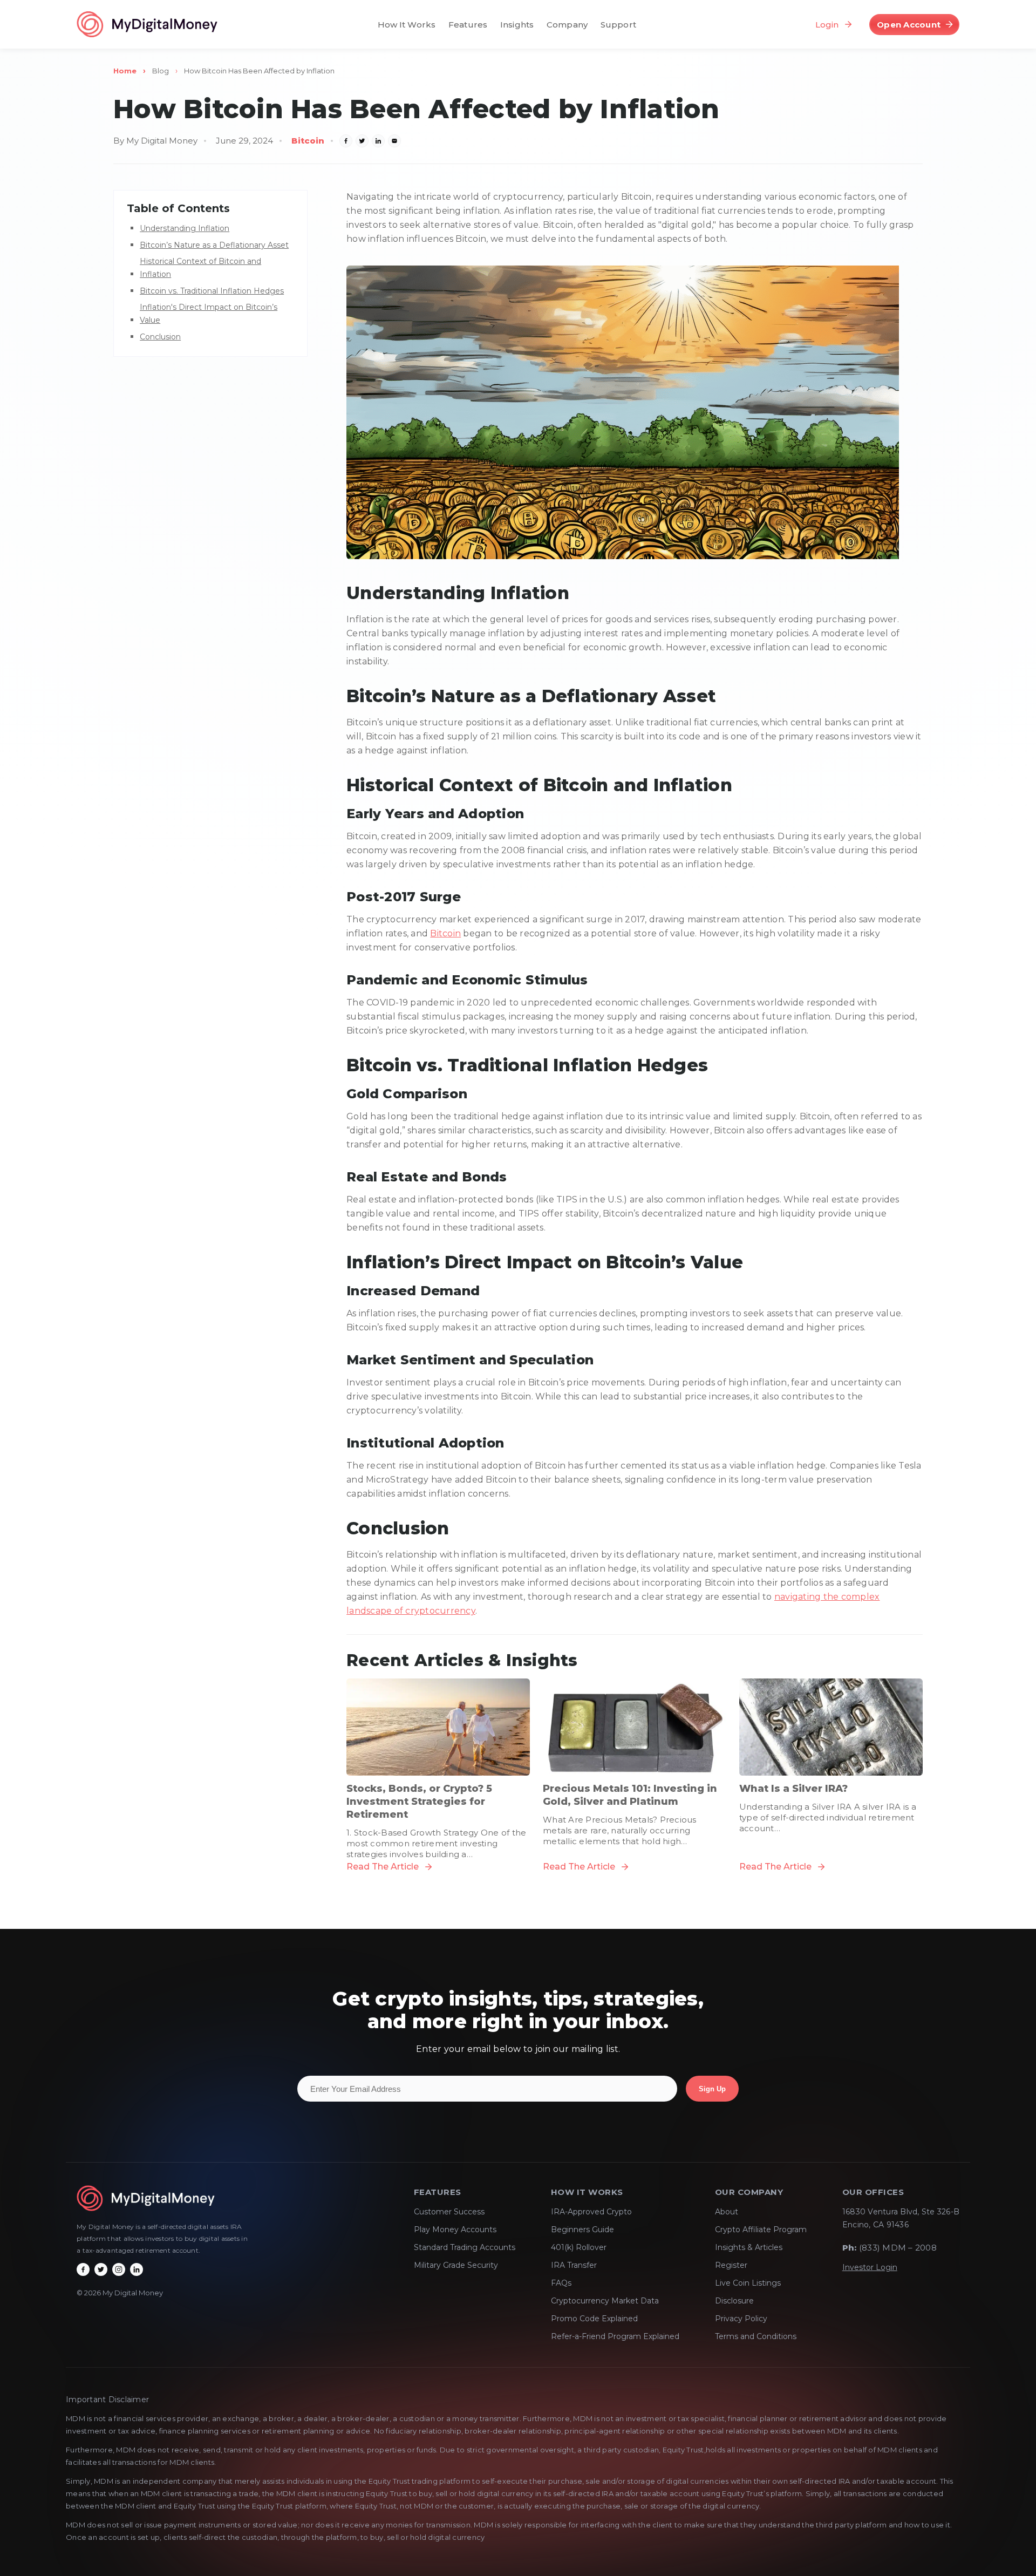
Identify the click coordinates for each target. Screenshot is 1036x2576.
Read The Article (383, 1867)
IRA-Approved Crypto (591, 2212)
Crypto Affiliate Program (761, 2230)
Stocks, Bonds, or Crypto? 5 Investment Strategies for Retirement (419, 1802)
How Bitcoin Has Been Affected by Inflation (259, 71)
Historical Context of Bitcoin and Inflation (200, 268)
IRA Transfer (574, 2265)
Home (125, 71)
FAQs (561, 2283)
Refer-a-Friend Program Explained (615, 2336)
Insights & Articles (749, 2247)
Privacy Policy (741, 2319)
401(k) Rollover (579, 2247)
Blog (161, 71)
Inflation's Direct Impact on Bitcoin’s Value (209, 314)
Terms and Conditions (756, 2336)
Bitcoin (308, 141)
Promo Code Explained (594, 2319)
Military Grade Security (456, 2265)
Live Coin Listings (748, 2283)
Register (731, 2265)
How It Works (407, 25)
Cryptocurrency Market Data (605, 2301)
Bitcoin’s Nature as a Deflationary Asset (214, 245)
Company (567, 25)
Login (827, 24)
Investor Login (870, 2267)
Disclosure (734, 2301)
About (727, 2212)
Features (468, 25)
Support (618, 25)
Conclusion (160, 337)
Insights (517, 25)
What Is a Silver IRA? (793, 1789)
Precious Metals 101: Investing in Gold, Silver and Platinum (630, 1795)
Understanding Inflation (185, 228)
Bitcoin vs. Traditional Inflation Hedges (212, 291)
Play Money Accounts (455, 2230)
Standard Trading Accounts (465, 2247)
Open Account (909, 25)
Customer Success (449, 2212)
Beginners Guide (582, 2230)
